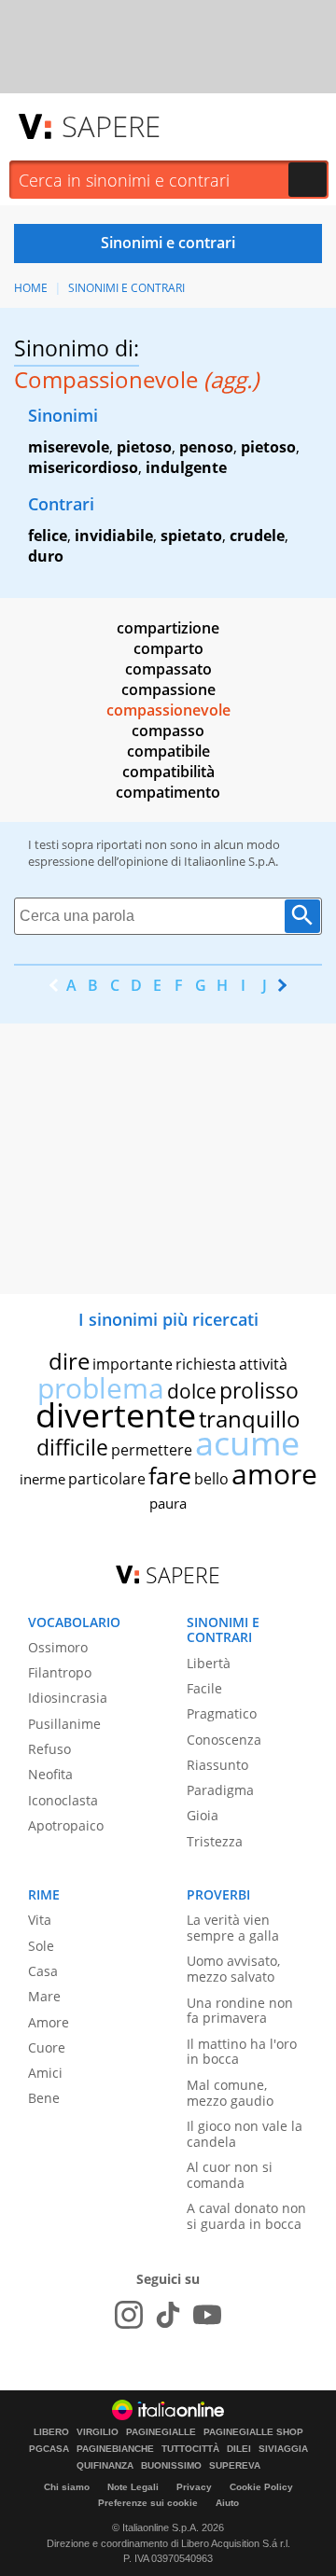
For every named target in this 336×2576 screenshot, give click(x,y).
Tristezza (215, 1841)
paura (168, 1503)
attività (263, 1364)
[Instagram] (129, 2315)
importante (133, 1364)
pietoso (144, 447)
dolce (192, 1391)
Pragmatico (222, 1713)
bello (211, 1479)
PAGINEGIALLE (161, 2432)
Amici (45, 2073)
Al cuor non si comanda (230, 2175)
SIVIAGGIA (283, 2449)
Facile (204, 1688)
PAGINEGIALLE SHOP (253, 2432)
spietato (191, 536)
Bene (44, 2098)
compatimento (168, 792)
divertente (116, 1415)
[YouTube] (207, 2315)
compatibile (168, 751)
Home (31, 288)
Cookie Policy (261, 2487)
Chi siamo (67, 2487)
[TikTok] (168, 2315)
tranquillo (250, 1419)
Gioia (203, 1815)
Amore (49, 2022)
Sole (41, 1946)
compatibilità (168, 772)
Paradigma (220, 1790)
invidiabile (114, 536)
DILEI (239, 2449)
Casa (43, 1971)
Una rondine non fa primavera (240, 2011)
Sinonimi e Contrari (126, 288)
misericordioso (83, 467)
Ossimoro (58, 1647)
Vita (40, 1920)
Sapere (111, 126)
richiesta (206, 1364)
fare (170, 1475)
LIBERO (51, 2432)
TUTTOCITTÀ (190, 2449)
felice (48, 536)
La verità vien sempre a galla (233, 1928)
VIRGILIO (98, 2432)
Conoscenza (224, 1740)
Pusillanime (64, 1724)
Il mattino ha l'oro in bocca (242, 2052)
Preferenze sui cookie (148, 2503)
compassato (168, 669)
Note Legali (133, 2487)
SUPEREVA (235, 2466)
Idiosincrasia (68, 1698)
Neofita (50, 1774)
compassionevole (168, 710)
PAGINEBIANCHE (115, 2449)
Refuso (49, 1749)
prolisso (259, 1390)
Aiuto (227, 2503)
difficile (72, 1447)
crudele (257, 536)
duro (46, 556)
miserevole (69, 447)
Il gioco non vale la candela (245, 2134)
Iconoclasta (63, 1800)
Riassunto (217, 1765)
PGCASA (49, 2449)
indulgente (186, 467)
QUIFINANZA (105, 2466)
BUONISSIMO (171, 2466)
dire (69, 1361)
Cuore (47, 2047)
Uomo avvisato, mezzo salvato (233, 1969)
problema (101, 1388)
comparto (168, 648)
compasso (168, 731)
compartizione (168, 628)
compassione (168, 689)
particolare (107, 1479)
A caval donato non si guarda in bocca (246, 2216)
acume (247, 1443)
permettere (152, 1450)
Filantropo (60, 1672)
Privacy (194, 2487)
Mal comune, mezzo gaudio (230, 2093)
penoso (206, 447)
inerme (42, 1479)
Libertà (209, 1663)
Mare (44, 1996)
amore (274, 1474)
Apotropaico (66, 1825)
